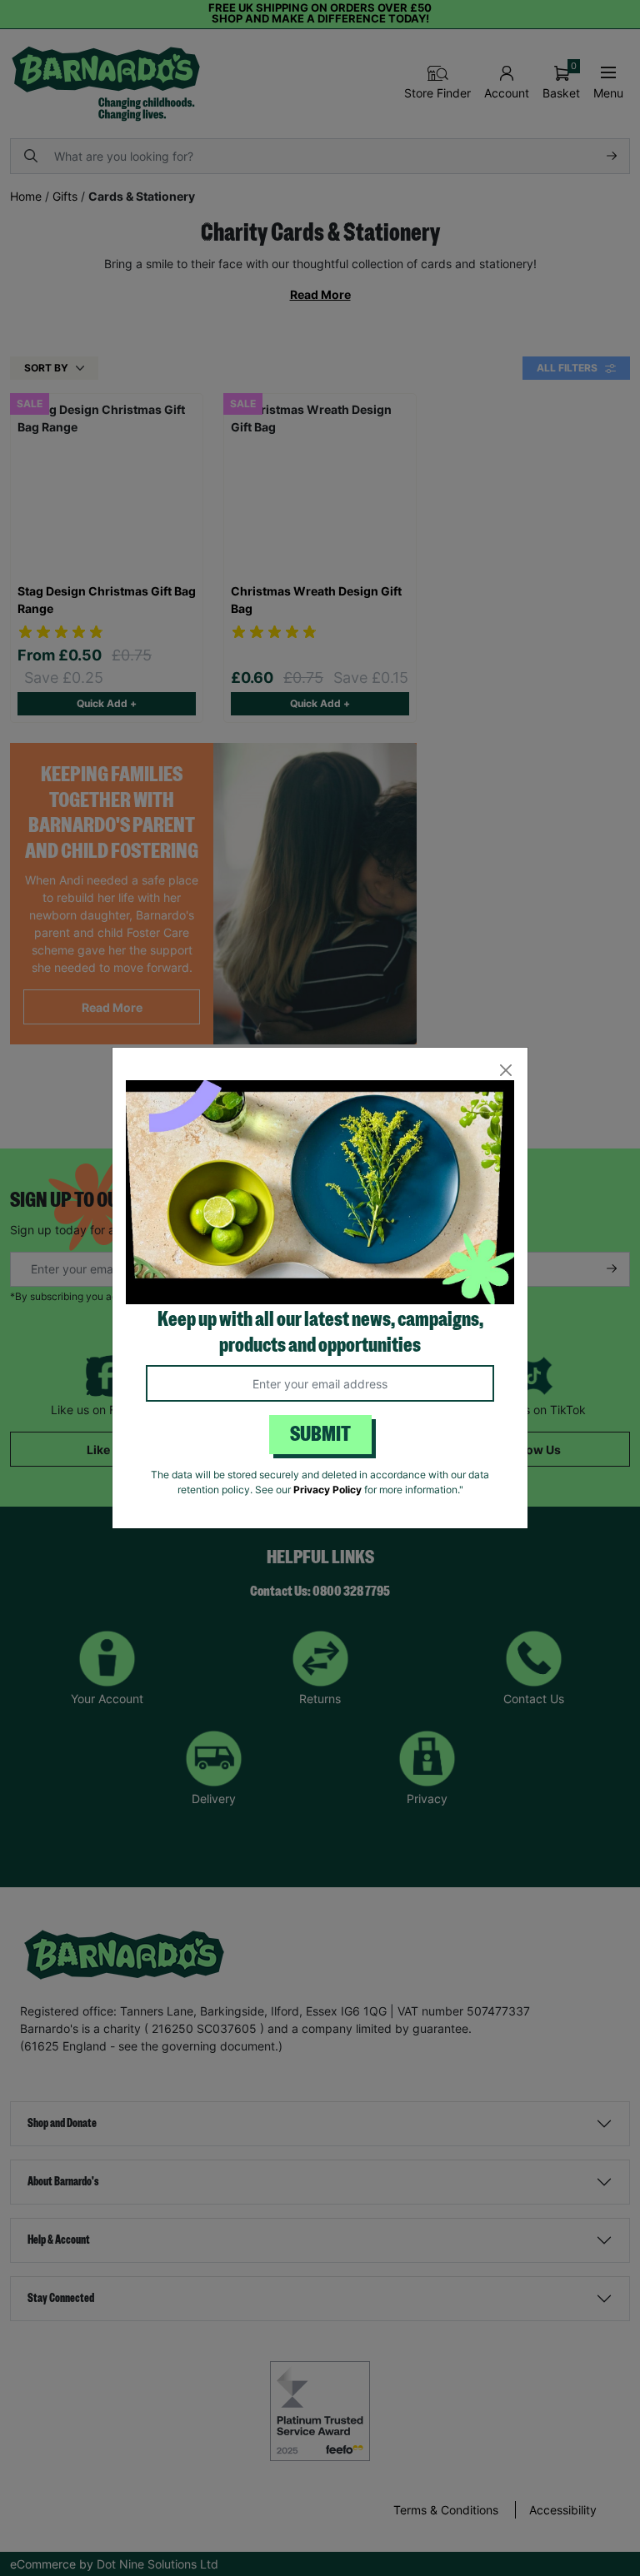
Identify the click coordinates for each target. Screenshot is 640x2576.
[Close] (505, 1070)
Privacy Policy (327, 1490)
